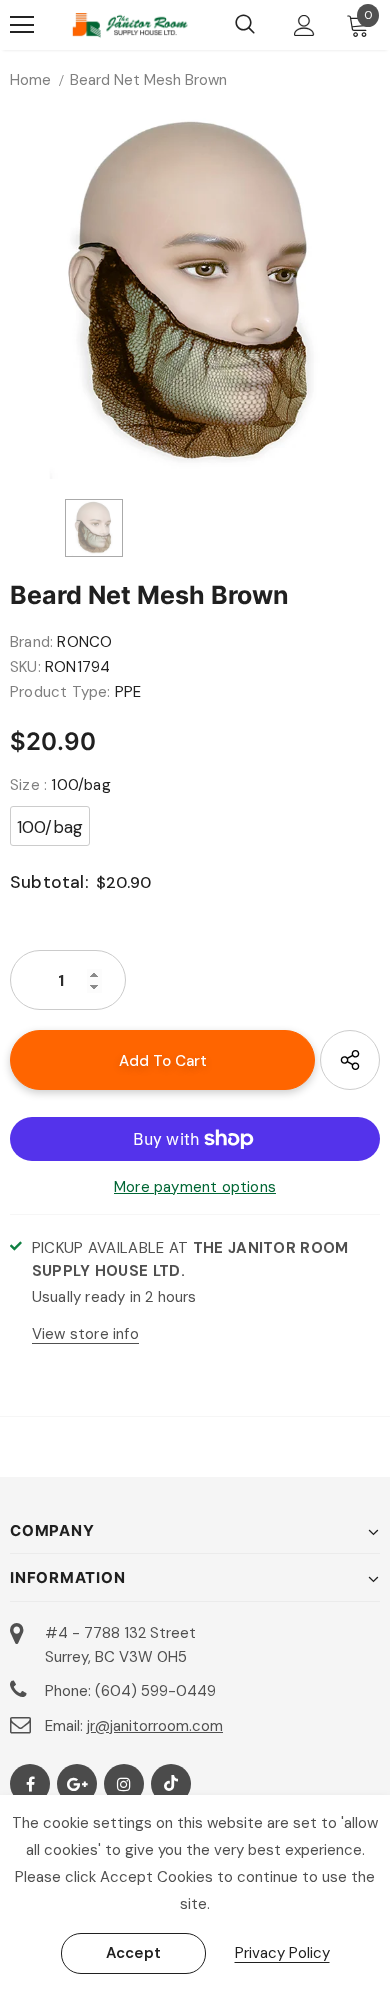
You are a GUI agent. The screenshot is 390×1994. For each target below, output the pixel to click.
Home (30, 80)
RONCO (84, 642)
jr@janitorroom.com (155, 1726)
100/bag (50, 827)
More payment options (195, 1187)
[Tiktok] (171, 1784)
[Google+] (77, 1784)
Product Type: (60, 692)
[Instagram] (124, 1784)
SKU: (25, 667)
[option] (195, 294)
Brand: (31, 642)
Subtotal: (49, 882)
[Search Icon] (245, 25)
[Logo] (130, 25)
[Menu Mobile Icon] (22, 25)
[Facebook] (30, 1784)
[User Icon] (304, 25)
